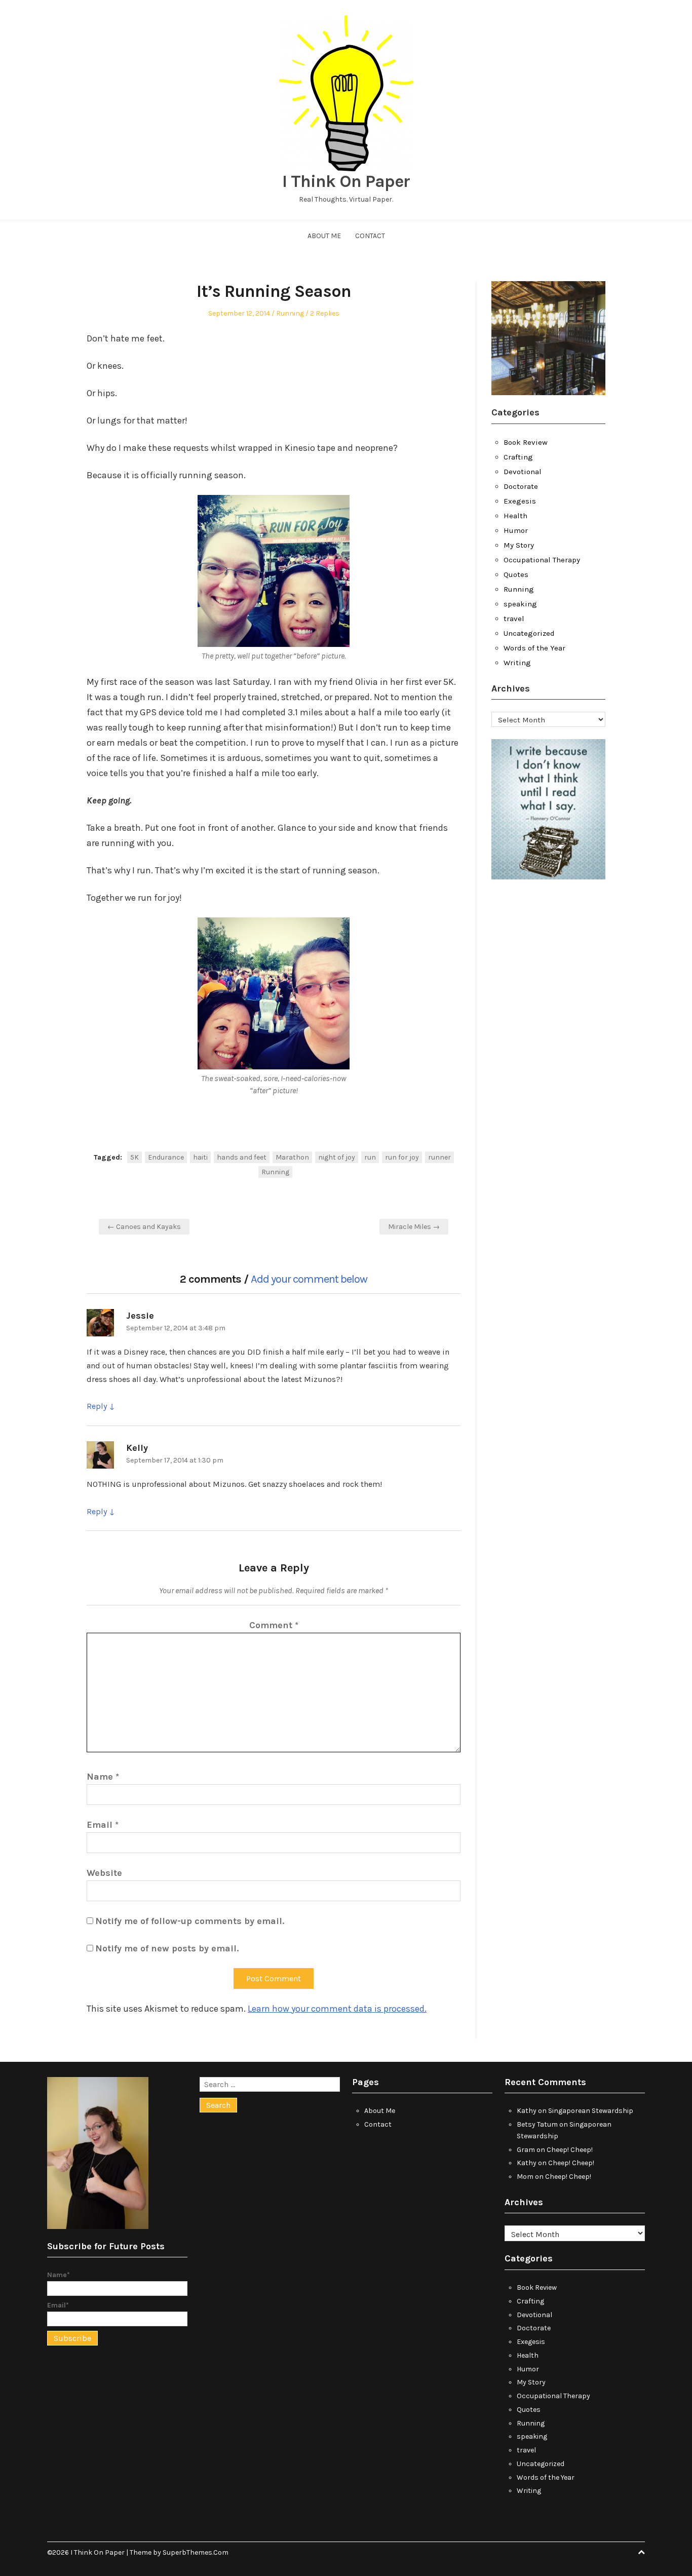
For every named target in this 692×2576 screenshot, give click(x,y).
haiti (200, 1157)
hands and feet (242, 1157)
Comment (274, 1625)
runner (439, 1157)
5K (134, 1157)
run (370, 1157)
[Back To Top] (641, 2552)
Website (104, 1873)
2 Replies (325, 313)
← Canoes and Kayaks (144, 1227)
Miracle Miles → (414, 1227)
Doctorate (521, 486)
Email (103, 1825)
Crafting (518, 457)
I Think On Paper (346, 181)
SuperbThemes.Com (196, 2552)
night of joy (337, 1157)
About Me (324, 236)
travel (514, 619)
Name (103, 1777)
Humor (516, 530)
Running (290, 313)
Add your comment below (309, 1279)
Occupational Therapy (542, 560)
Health (515, 516)
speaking (520, 604)
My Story (519, 545)
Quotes (516, 574)
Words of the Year (534, 648)
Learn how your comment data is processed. (337, 2009)
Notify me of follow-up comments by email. (190, 1921)
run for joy (402, 1157)
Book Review (526, 442)
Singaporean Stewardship (591, 2111)
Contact (370, 236)
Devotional (523, 472)
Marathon (292, 1157)
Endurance (166, 1157)
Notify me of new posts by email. (167, 1948)
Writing (517, 663)
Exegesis (520, 501)
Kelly (137, 1448)
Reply (97, 1406)
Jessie (140, 1316)
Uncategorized (529, 633)
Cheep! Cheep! (570, 2150)
